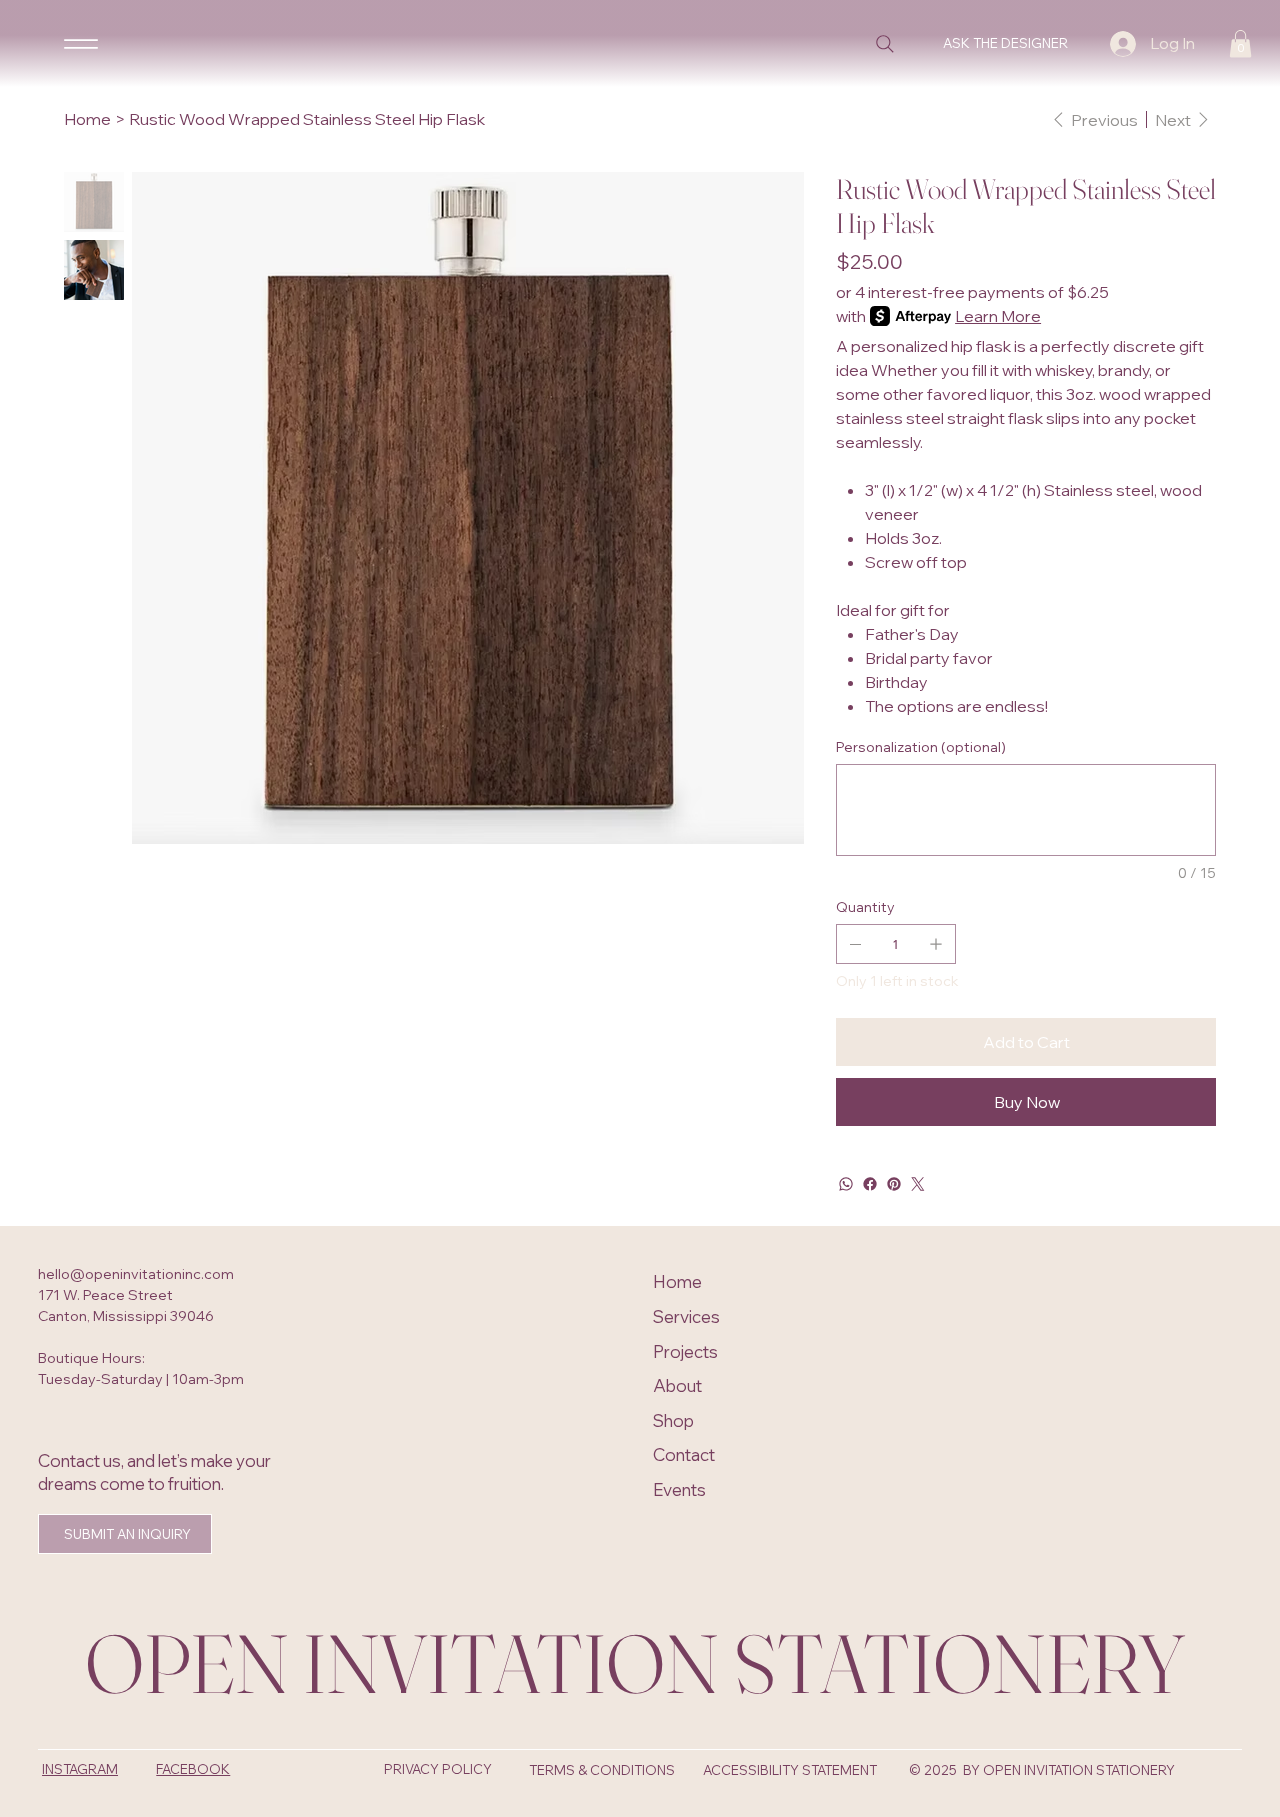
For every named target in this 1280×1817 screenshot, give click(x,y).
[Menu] (81, 43)
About (677, 1385)
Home (677, 1281)
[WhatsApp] (846, 1184)
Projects (685, 1351)
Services (686, 1316)
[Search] (885, 44)
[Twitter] (918, 1184)
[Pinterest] (894, 1184)
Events (679, 1489)
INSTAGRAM (80, 1769)
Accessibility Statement (790, 1770)
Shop (673, 1420)
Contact (684, 1454)
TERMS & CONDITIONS (602, 1770)
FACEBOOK (193, 1769)
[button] (1240, 43)
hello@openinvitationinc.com (136, 1274)
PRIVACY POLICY (438, 1769)
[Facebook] (870, 1184)
